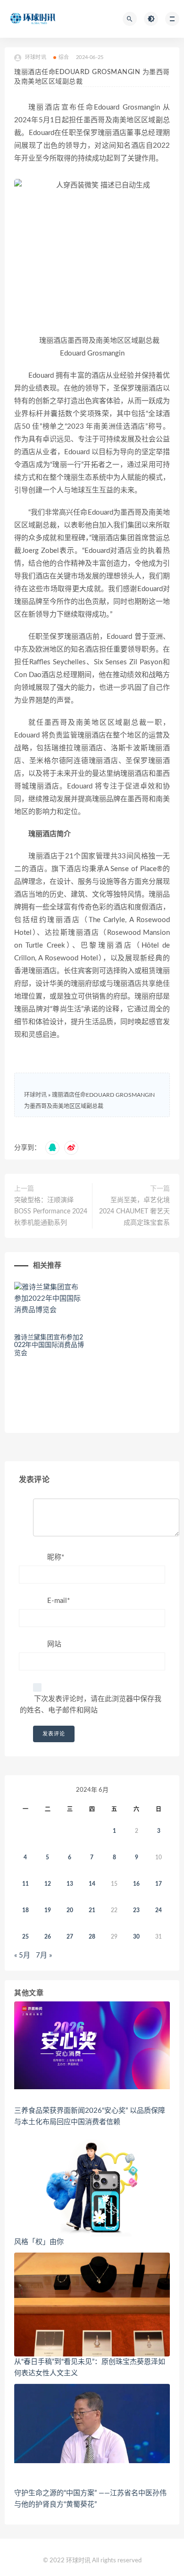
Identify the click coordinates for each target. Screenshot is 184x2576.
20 (70, 1910)
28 (92, 1937)
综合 (64, 57)
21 (92, 1910)
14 (92, 1884)
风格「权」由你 (39, 2242)
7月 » (44, 1955)
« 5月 (22, 1955)
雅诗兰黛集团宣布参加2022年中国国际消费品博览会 (49, 1346)
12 (48, 1884)
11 (25, 1884)
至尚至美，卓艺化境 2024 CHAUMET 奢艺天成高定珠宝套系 (134, 1212)
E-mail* (59, 1601)
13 (70, 1884)
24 (159, 1910)
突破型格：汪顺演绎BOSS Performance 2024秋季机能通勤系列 (51, 1212)
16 (136, 1884)
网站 (54, 1644)
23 (136, 1910)
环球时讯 (35, 1095)
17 (159, 1884)
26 (48, 1937)
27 (70, 1937)
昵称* (56, 1557)
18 (25, 1910)
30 (136, 1937)
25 (25, 1937)
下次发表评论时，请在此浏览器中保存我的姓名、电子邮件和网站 (91, 1705)
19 (48, 1910)
